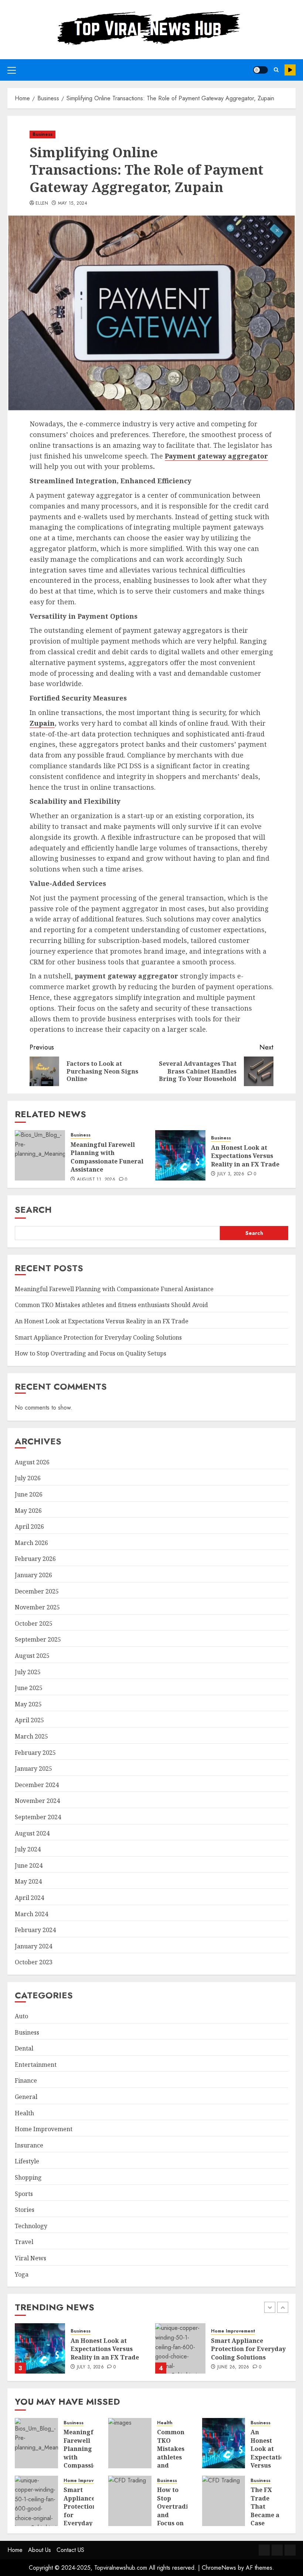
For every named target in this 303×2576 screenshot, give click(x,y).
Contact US (70, 2550)
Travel (24, 2242)
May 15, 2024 (73, 204)
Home (15, 2550)
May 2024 (28, 1881)
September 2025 (38, 1639)
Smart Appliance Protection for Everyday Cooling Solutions (98, 1337)
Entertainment (36, 2065)
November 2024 (37, 1801)
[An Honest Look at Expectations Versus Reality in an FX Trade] (180, 1155)
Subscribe (290, 70)
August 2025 (32, 1656)
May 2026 (28, 1511)
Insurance (29, 2145)
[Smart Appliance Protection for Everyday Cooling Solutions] (180, 2348)
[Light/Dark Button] (261, 70)
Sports (24, 2194)
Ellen (42, 204)
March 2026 (31, 1543)
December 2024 (37, 1785)
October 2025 (34, 1623)
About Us (40, 2550)
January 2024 (33, 1946)
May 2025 (28, 1704)
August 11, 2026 (96, 1180)
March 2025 (31, 1736)
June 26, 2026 (233, 2367)
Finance (26, 2080)
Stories (25, 2210)
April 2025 (29, 1720)
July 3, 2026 (231, 1174)
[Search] (276, 70)
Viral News (30, 2258)
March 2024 (31, 1914)
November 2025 (37, 1607)
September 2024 (38, 1817)
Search (33, 1210)
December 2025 (37, 1591)
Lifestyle (27, 2161)
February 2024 (35, 1930)
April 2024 (29, 1898)
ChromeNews (219, 2568)
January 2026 (33, 1575)
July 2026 (28, 1478)
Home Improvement (44, 2129)
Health (24, 2113)
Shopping (28, 2177)
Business (42, 134)
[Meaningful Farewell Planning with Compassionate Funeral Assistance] (40, 1155)
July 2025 (28, 1672)
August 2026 (32, 1462)
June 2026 (29, 1494)
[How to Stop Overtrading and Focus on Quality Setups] (130, 2501)
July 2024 (28, 1849)
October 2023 (34, 1962)
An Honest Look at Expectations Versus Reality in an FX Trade (245, 1156)
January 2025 (33, 1769)
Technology (31, 2226)
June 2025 (29, 1688)
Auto (21, 2016)
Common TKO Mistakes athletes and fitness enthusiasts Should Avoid (111, 1305)
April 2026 (29, 1527)
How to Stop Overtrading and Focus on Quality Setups (91, 1353)
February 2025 (35, 1753)
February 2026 (35, 1559)
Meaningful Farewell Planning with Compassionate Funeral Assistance (107, 1157)
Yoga (22, 2274)
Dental (24, 2048)
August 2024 (32, 1833)
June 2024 (29, 1865)
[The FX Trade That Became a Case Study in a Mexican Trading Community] (224, 2501)
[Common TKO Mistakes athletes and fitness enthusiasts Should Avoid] (130, 2443)
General (26, 2097)
